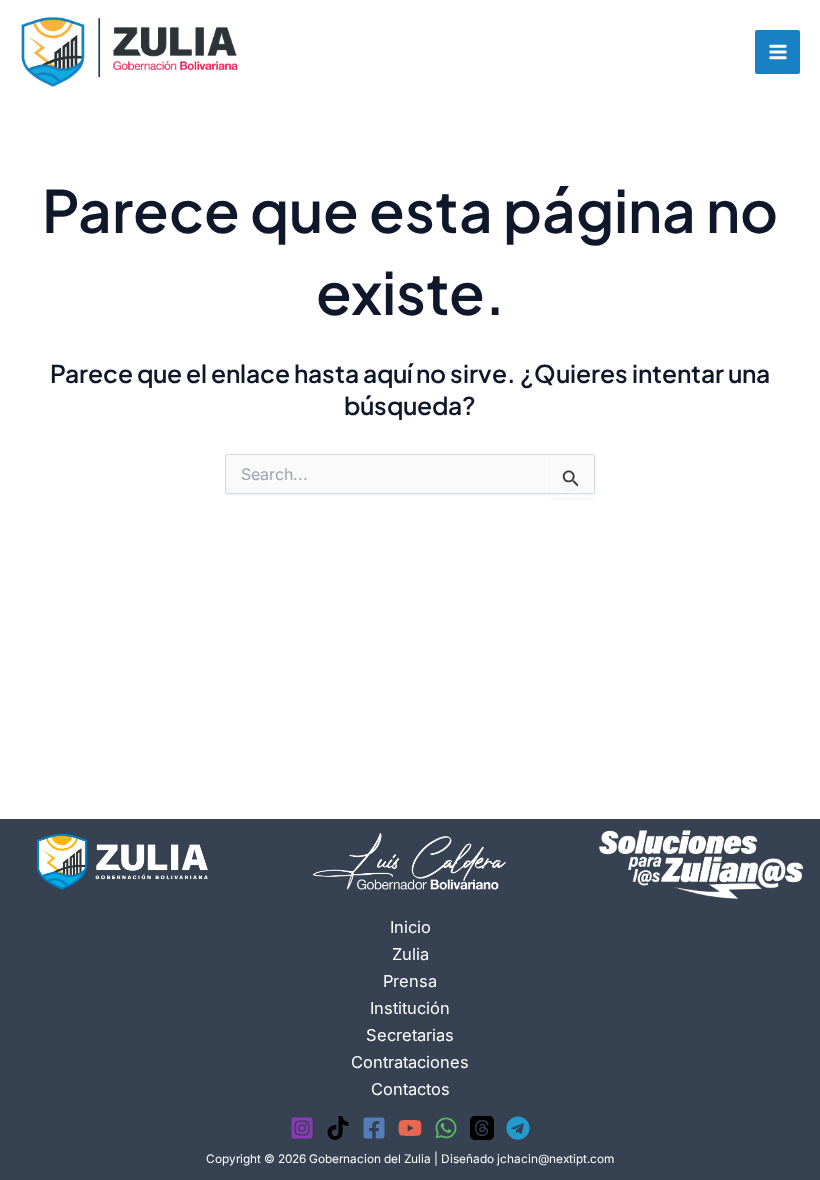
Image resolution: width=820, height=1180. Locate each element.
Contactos (410, 1089)
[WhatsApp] (446, 1128)
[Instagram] (302, 1128)
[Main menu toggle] (777, 52)
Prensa (410, 981)
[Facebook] (374, 1128)
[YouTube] (410, 1128)
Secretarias (410, 1035)
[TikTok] (338, 1128)
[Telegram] (518, 1128)
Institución (410, 1008)
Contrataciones (410, 1062)
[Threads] (482, 1128)
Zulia (410, 954)
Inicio (410, 927)
